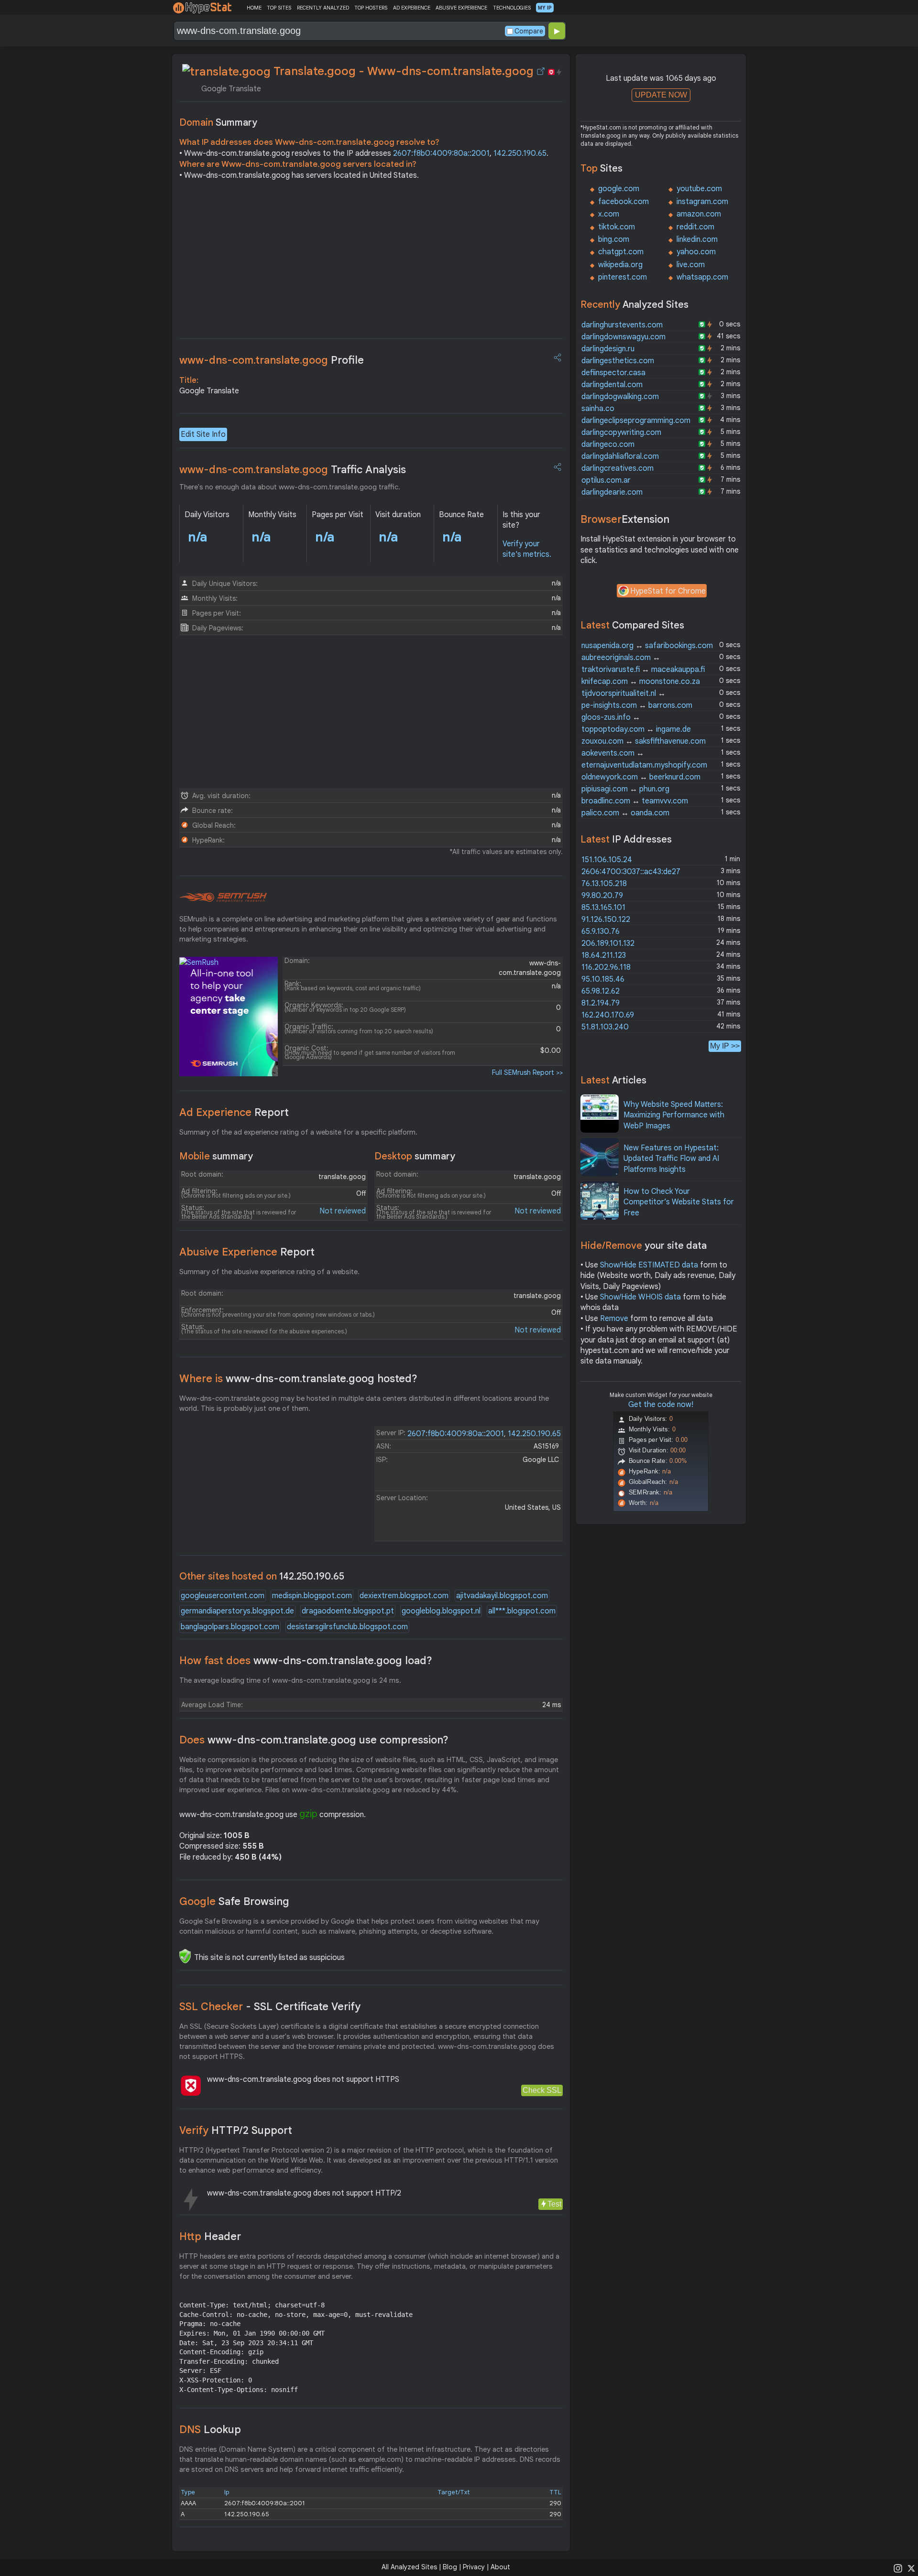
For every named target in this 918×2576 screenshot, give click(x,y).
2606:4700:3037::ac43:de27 (631, 872)
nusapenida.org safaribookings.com (647, 646)
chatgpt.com (621, 252)
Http (210, 2236)
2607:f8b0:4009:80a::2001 (441, 153)
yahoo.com (696, 252)
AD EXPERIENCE (412, 8)
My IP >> (725, 1046)
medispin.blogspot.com (312, 1596)
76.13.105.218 (604, 884)
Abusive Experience (247, 1252)
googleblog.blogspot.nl (441, 1611)
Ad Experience (234, 1112)
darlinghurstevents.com (622, 325)
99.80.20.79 (602, 896)
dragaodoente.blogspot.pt (348, 1611)
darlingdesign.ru (608, 349)
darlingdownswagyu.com (623, 337)
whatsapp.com (702, 277)
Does (314, 1740)
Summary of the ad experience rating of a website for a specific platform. (298, 1132)
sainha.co (598, 409)
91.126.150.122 (606, 920)
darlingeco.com (608, 444)
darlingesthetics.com (618, 361)
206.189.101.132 (608, 943)
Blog (450, 2567)
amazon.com (699, 214)
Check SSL (542, 2090)
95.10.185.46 (603, 979)
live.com (691, 265)
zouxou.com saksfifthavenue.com (644, 741)
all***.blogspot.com (522, 1611)
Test (554, 2204)
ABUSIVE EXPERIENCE (461, 8)
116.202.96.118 (606, 967)
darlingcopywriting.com (621, 433)
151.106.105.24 (607, 860)
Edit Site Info (203, 434)
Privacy (474, 2567)
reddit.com (695, 227)
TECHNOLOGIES (512, 8)
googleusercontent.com (223, 1596)
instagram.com (702, 202)
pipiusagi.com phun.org (625, 789)
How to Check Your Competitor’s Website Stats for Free (679, 1202)
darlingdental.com (612, 385)
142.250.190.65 (520, 153)
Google (234, 1901)
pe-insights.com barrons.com (637, 705)
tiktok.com (617, 227)
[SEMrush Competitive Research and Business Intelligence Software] (223, 898)
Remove (614, 1319)
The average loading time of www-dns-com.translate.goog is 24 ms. (290, 1680)
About (500, 2567)
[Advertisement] (371, 262)
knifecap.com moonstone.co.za (641, 682)
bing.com (614, 239)
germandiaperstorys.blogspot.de (237, 1611)
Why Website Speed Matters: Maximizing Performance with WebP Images (674, 1115)
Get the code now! (661, 1405)
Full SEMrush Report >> (527, 1072)
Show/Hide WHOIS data (640, 1297)
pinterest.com (623, 277)
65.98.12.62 (601, 991)
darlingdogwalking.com (620, 397)
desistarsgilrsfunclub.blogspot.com (347, 1627)
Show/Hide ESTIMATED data (649, 1265)
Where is (298, 1379)
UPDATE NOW (661, 95)
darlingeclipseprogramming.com (636, 421)
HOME (254, 8)
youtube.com (699, 189)
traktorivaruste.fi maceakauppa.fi (643, 670)
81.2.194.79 (601, 1003)
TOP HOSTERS (371, 8)
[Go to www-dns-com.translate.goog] (541, 71)
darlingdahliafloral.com (620, 456)
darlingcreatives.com (617, 468)
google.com (619, 189)
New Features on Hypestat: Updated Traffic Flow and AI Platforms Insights (671, 1159)
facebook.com (623, 202)
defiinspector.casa (613, 373)
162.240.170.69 (608, 1015)
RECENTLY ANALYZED (323, 8)
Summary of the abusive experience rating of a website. (269, 1272)
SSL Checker (270, 2007)
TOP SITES (279, 8)
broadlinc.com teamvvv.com (635, 801)
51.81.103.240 (605, 1027)
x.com (609, 214)
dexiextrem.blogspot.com (404, 1596)
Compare (529, 31)
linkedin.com (697, 239)
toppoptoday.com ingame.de (636, 729)
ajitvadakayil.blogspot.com (502, 1596)
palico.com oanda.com (625, 813)
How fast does (306, 1661)
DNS (210, 2430)
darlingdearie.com (612, 492)
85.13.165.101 (603, 908)
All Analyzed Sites (409, 2567)
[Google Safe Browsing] (185, 1956)
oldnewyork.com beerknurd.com (641, 777)
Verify (236, 2130)
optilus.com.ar (606, 480)
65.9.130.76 (601, 931)
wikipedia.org (620, 265)
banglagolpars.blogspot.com (230, 1627)
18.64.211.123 (604, 955)
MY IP (545, 8)
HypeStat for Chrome (668, 591)
